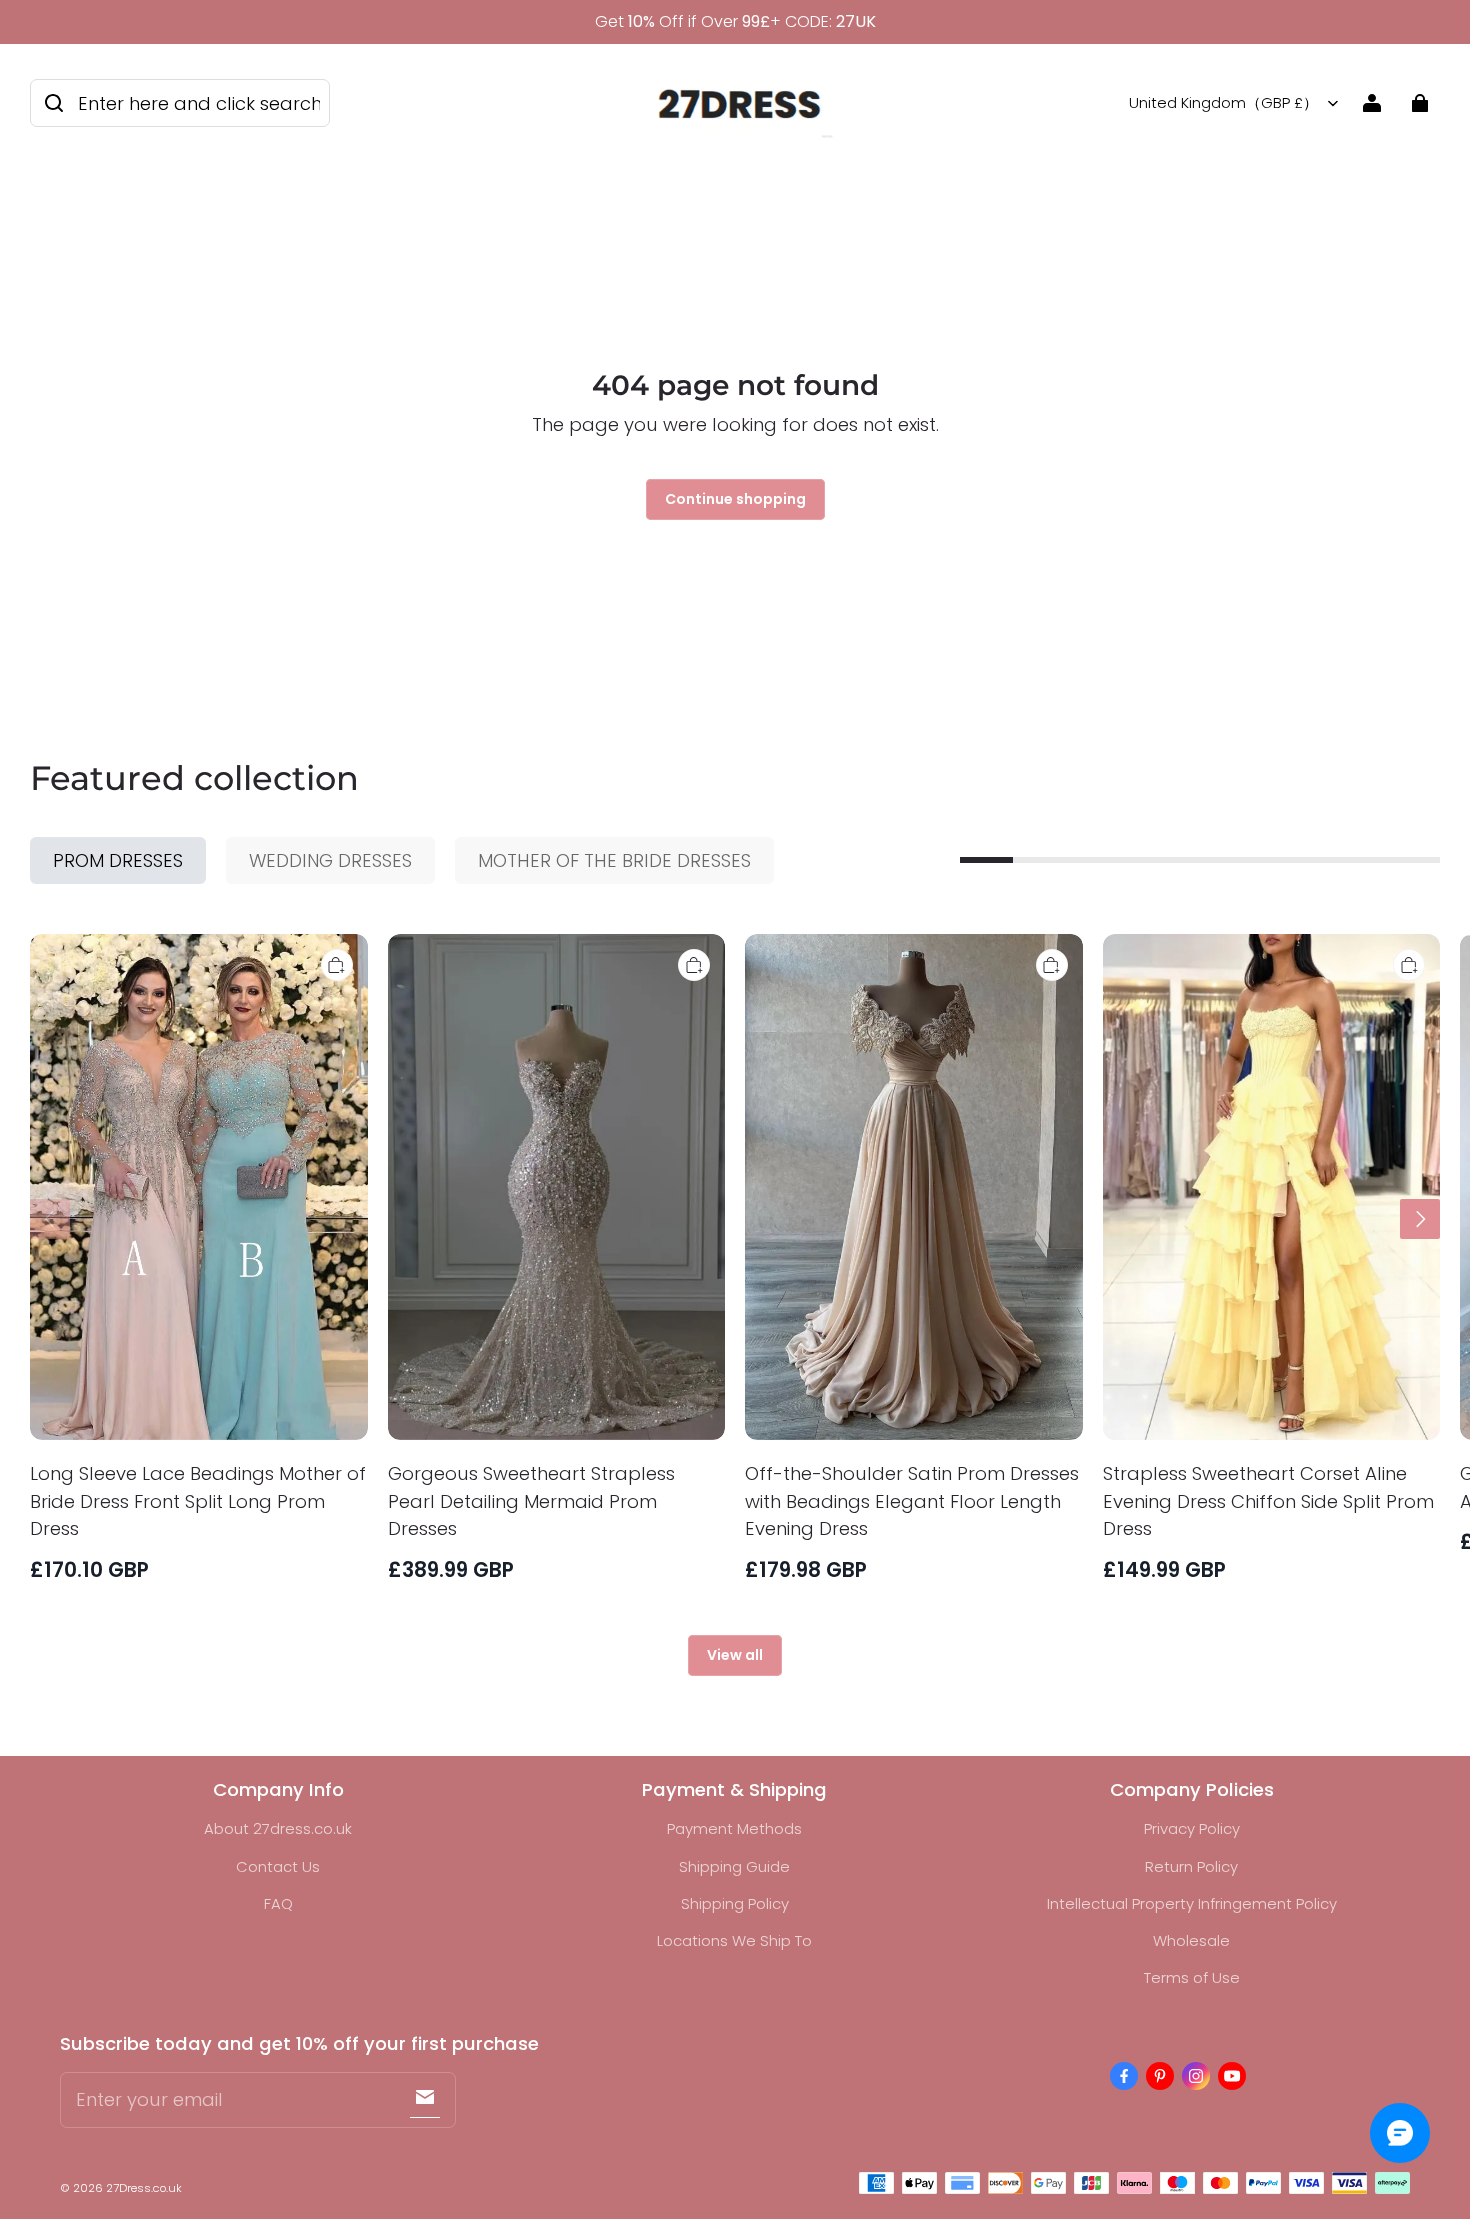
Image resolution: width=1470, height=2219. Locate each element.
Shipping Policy (735, 1903)
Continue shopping (735, 499)
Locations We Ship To (734, 1940)
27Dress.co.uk (144, 2188)
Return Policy (1191, 1866)
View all (735, 1655)
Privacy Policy (1192, 1828)
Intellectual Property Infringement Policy (1192, 1903)
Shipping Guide (734, 1866)
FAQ (278, 1903)
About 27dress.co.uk (278, 1828)
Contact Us (278, 1866)
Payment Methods (734, 1828)
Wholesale (1191, 1940)
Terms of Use (1192, 1977)
